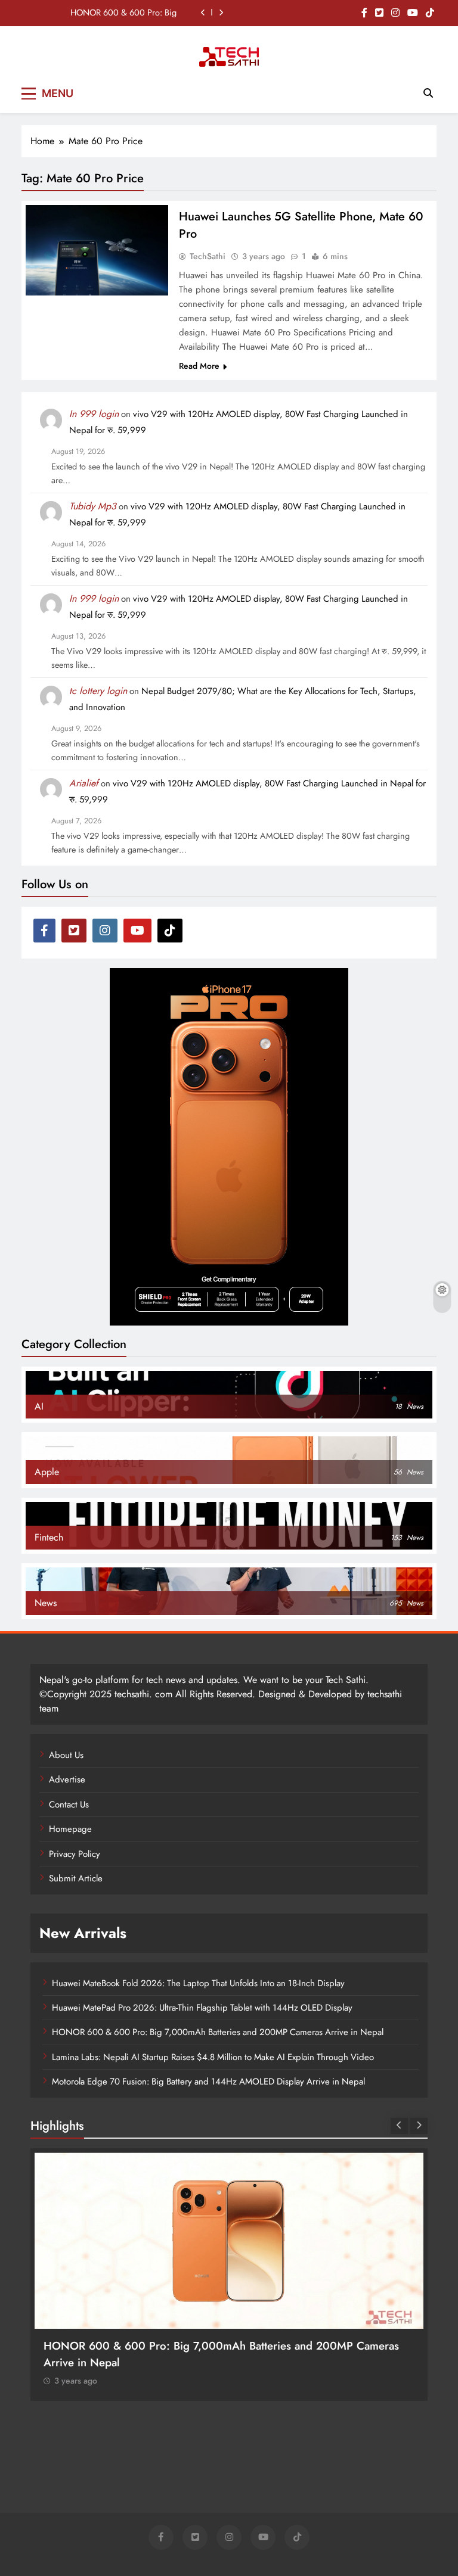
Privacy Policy (75, 1854)
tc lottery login (98, 691)
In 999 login (94, 414)
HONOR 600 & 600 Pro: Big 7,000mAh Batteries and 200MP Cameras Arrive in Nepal (117, 13)
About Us (66, 1755)
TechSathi (208, 256)
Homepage (70, 1829)
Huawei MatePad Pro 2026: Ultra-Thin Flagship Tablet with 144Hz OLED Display (202, 2008)
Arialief (84, 783)
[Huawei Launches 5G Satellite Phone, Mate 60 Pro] (97, 250)
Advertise (67, 1779)
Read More (199, 366)
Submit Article (76, 1878)
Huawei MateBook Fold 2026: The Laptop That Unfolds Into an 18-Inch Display (198, 1983)
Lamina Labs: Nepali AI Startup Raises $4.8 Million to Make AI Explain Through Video (213, 2057)
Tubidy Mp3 (93, 506)
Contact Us (69, 1805)
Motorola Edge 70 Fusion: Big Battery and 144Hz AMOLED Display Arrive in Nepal (208, 2082)
